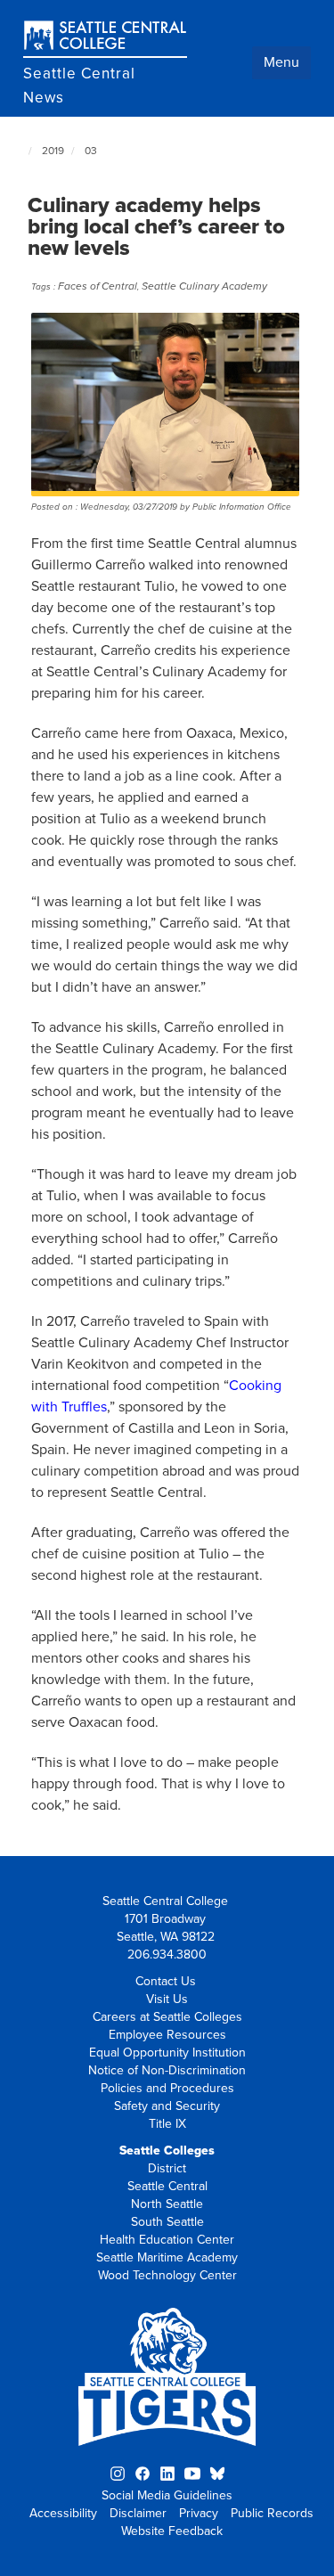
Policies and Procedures (167, 2088)
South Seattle (167, 2222)
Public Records (272, 2513)
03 (91, 151)
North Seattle (167, 2204)
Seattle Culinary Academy (204, 286)
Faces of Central (98, 286)
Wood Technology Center (167, 2275)
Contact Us (166, 1981)
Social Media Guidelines (167, 2495)
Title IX (167, 2124)
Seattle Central (167, 2186)
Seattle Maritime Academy (167, 2257)
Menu (281, 62)
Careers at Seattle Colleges (167, 2017)
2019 (53, 151)
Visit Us (167, 1999)
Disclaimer (138, 2513)
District (167, 2168)
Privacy (199, 2513)
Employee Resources (167, 2035)
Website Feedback (172, 2531)
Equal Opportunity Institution (167, 2053)
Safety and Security (167, 2106)
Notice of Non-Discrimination (167, 2070)
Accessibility (63, 2513)
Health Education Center (167, 2240)
